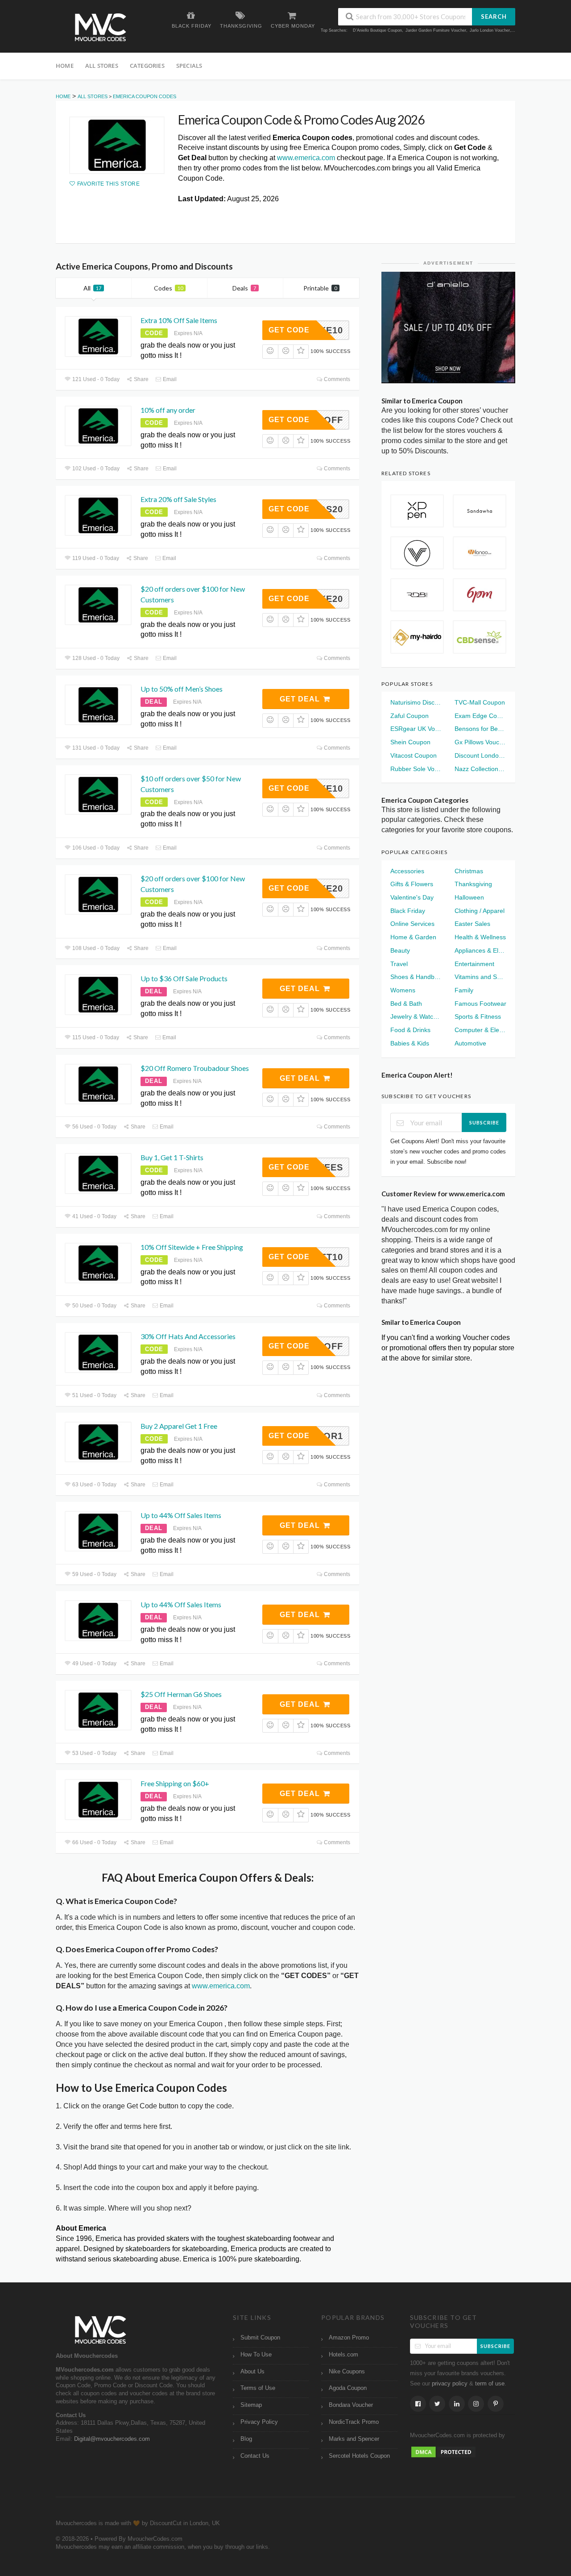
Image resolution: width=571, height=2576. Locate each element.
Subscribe (484, 1122)
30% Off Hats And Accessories (188, 1336)
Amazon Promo (349, 2338)
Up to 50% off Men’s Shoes (182, 689)
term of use (490, 2384)
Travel (399, 964)
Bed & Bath (406, 1004)
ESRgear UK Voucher (416, 729)
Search (494, 17)
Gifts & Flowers (412, 884)
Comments (336, 379)
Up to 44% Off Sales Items (181, 1515)
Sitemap (251, 2405)
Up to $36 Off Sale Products (184, 978)
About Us (252, 2372)
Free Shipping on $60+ (175, 1783)
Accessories (407, 871)
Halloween (469, 897)
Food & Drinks (410, 1030)
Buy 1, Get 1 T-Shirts (172, 1157)
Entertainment (474, 964)
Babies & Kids (410, 1043)
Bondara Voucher (351, 2405)
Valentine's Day (412, 897)
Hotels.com (343, 2355)
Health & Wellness (480, 937)
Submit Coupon (260, 2338)
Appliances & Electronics (480, 950)
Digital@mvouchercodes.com (112, 2439)
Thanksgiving (473, 884)
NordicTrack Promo (354, 2422)
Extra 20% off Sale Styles (178, 499)
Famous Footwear (480, 1004)
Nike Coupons (347, 2372)
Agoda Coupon (348, 2388)
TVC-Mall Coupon (480, 702)
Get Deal (301, 699)
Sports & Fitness (478, 1016)
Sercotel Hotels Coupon (359, 2456)
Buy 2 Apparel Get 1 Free (179, 1426)
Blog (246, 2439)
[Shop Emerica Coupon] (117, 145)
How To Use (256, 2355)
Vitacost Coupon (414, 755)
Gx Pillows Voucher (480, 742)
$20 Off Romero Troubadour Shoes (195, 1068)
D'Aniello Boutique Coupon (377, 30)
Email (169, 379)
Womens (403, 990)
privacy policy (450, 2384)
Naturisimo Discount (416, 702)
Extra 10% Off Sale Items (179, 320)
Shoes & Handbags (416, 977)
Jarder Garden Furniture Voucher (436, 30)
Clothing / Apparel (480, 911)
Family (464, 990)
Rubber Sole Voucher (416, 769)
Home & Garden (413, 937)
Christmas (469, 871)
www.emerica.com (306, 158)
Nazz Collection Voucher (480, 769)
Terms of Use (258, 2388)
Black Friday (408, 911)
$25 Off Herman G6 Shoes (181, 1694)
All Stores (102, 66)
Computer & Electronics (480, 1030)
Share (141, 379)
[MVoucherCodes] (100, 27)
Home (65, 66)
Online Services (412, 924)
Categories (147, 66)
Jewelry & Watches (416, 1016)
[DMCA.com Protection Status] (443, 2452)
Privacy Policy (259, 2422)
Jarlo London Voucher (490, 30)
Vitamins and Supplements (480, 977)
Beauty (400, 950)
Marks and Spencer (354, 2439)
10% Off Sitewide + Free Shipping (192, 1247)
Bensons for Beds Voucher (480, 729)
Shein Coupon (410, 742)
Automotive (470, 1043)
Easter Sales (472, 924)
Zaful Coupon (410, 716)
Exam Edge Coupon (480, 716)
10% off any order (168, 410)
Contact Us (255, 2456)
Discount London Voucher (480, 755)
